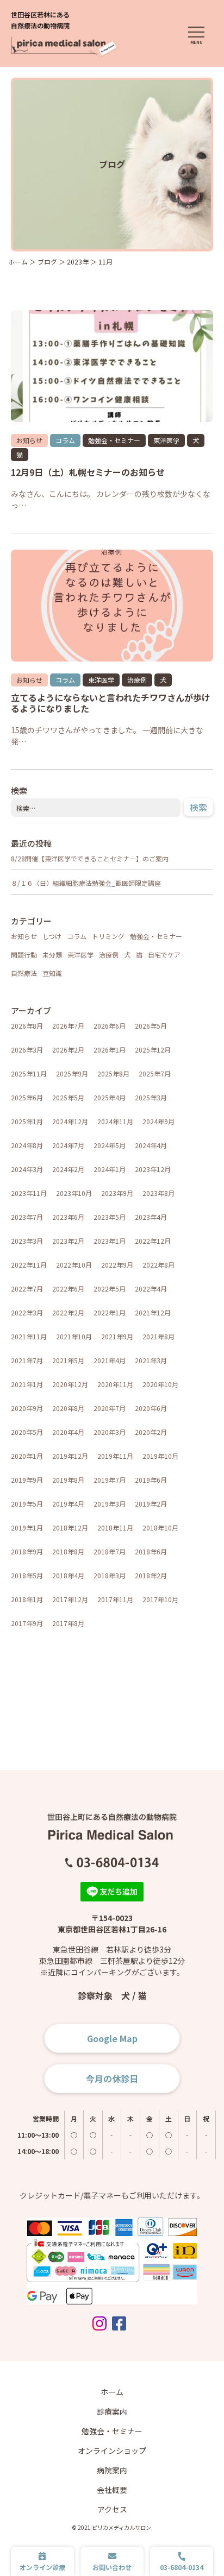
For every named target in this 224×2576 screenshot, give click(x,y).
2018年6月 (151, 1551)
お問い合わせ (112, 2567)
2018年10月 (160, 1528)
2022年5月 (110, 1289)
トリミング (108, 936)
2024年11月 (115, 1121)
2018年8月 (68, 1551)
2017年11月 (115, 1599)
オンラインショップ (112, 2451)
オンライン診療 (42, 2567)
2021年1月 (27, 1384)
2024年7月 (68, 1145)
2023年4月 (151, 1217)
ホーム (112, 2392)
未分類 (52, 955)
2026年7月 (68, 1026)
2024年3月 (27, 1169)
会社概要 (112, 2490)
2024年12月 (70, 1121)
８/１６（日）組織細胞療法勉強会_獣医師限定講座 (86, 883)
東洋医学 (166, 440)
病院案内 (112, 2470)
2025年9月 (72, 1073)
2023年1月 (110, 1241)
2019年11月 (115, 1456)
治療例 (137, 680)
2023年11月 (29, 1193)
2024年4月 (151, 1145)
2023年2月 (68, 1241)
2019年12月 (70, 1456)
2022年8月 (158, 1265)
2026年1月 (110, 1050)
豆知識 (52, 973)
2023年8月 (158, 1193)
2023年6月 (68, 1217)
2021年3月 (151, 1360)
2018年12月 (70, 1528)
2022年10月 (74, 1265)
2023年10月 (74, 1193)
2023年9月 (117, 1193)
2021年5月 (68, 1360)
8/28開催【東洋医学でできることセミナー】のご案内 (90, 858)
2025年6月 (27, 1097)
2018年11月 (115, 1528)
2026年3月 (27, 1050)
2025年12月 (153, 1050)
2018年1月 (27, 1599)
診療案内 (112, 2411)
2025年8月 (113, 1073)
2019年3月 (110, 1504)
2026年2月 (68, 1050)
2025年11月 (29, 1073)
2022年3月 (27, 1312)
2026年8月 (27, 1026)
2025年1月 (27, 1121)
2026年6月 (110, 1026)
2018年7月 (110, 1551)
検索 (198, 807)
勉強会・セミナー (114, 440)
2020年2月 (151, 1432)
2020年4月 (68, 1432)
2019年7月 (110, 1480)
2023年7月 (27, 1217)
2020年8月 (68, 1408)
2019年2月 (151, 1504)
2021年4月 (110, 1360)
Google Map (112, 2038)
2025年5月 (68, 1097)
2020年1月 (27, 1456)
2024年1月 (110, 1169)
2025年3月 (151, 1097)
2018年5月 (27, 1575)
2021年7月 (27, 1360)
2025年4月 (110, 1097)
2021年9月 (117, 1336)
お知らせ (29, 440)
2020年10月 (160, 1384)
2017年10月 (160, 1599)
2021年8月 (158, 1336)
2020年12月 (70, 1384)
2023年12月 (153, 1169)
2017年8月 (68, 1623)
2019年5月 (27, 1504)
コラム (65, 440)
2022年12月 (153, 1241)
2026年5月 (151, 1026)
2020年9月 (27, 1408)
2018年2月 (151, 1575)
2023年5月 (110, 1217)
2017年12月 (70, 1599)
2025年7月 (155, 1073)
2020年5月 (27, 1432)
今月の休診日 (112, 2079)
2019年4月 (68, 1504)
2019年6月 (151, 1480)
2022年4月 (151, 1289)
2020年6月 (151, 1408)
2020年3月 (110, 1432)
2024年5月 (110, 1145)
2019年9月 (27, 1480)
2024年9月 (158, 1121)
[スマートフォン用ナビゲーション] (196, 36)
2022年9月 (117, 1265)
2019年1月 (27, 1528)
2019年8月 (68, 1480)
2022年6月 (68, 1289)
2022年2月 (68, 1312)
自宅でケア (164, 955)
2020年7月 (110, 1408)
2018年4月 (68, 1575)
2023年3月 (27, 1241)
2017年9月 (27, 1623)
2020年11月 (115, 1384)
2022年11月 (29, 1265)
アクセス (112, 2509)
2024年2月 (68, 1169)
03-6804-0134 (182, 2567)
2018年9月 (27, 1551)
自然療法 (24, 973)
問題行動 (24, 955)
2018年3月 (110, 1575)
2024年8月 (27, 1145)
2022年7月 (27, 1289)
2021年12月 (153, 1312)
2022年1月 (110, 1312)
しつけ (52, 936)
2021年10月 (74, 1336)
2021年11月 (29, 1336)
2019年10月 (160, 1456)
